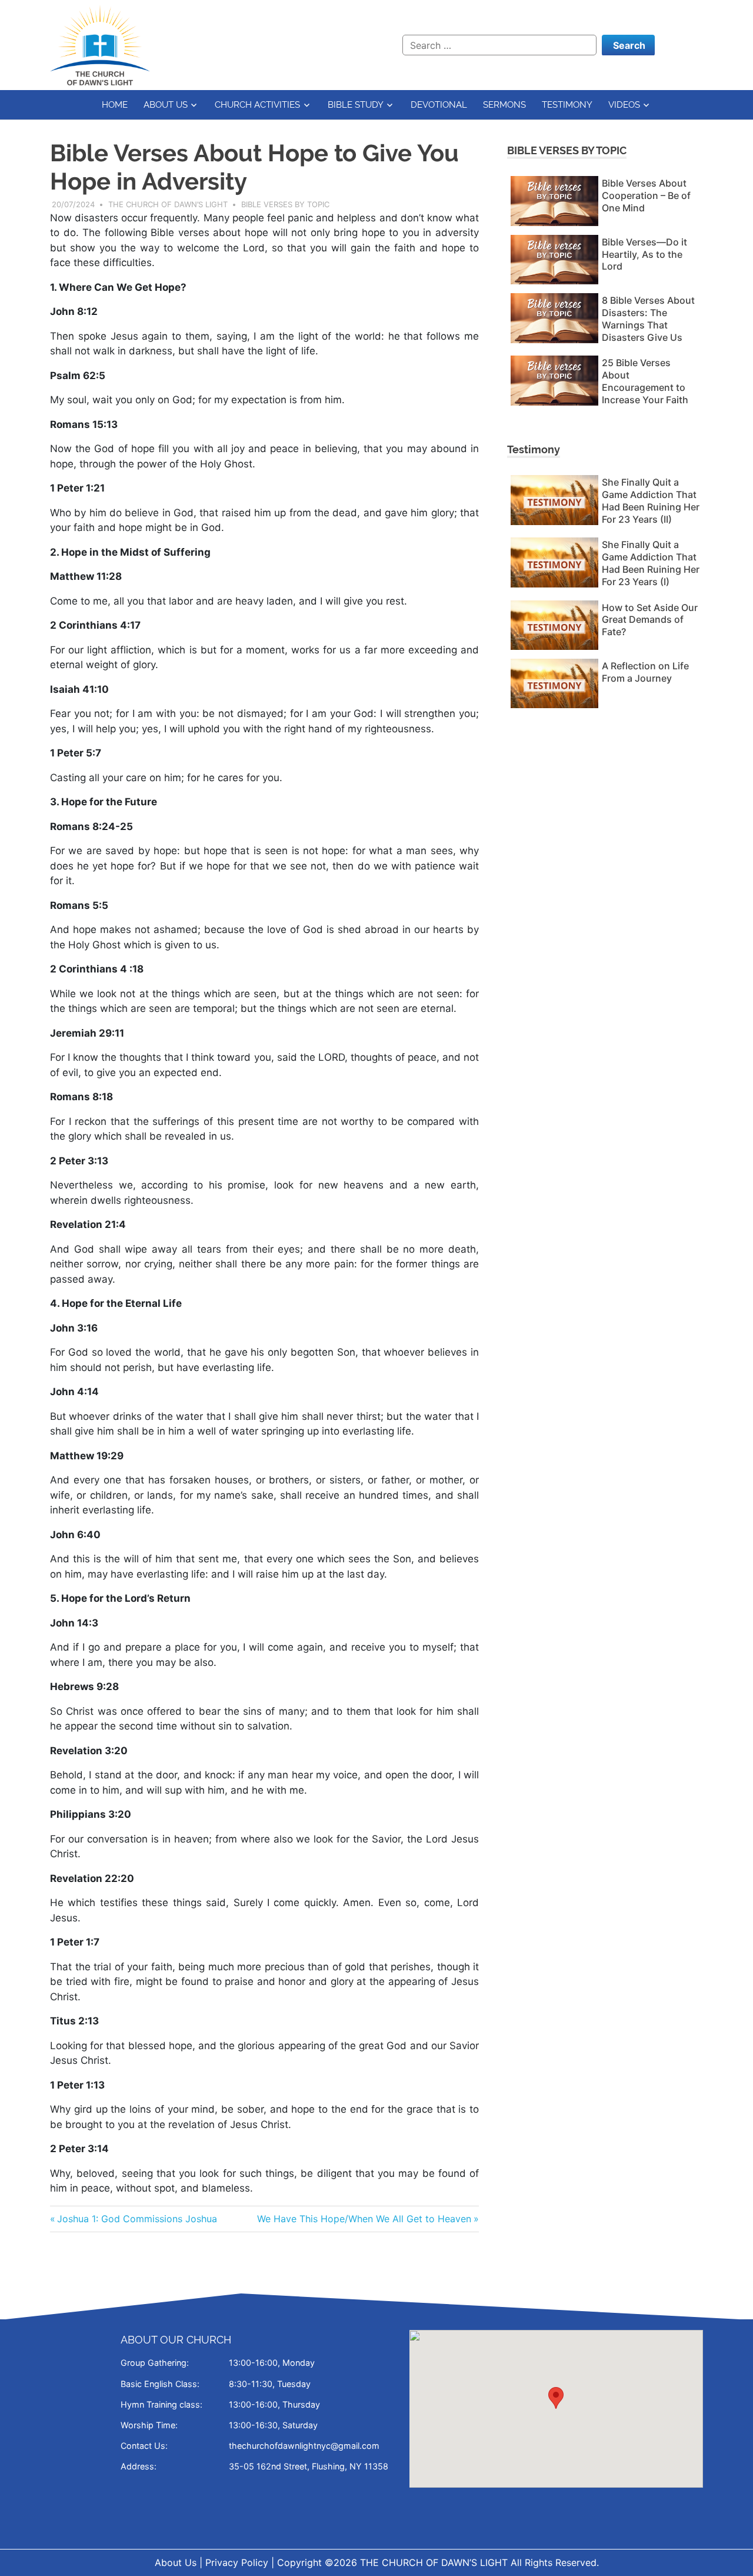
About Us (176, 2562)
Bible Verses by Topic (285, 204)
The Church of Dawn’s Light (168, 204)
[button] (556, 2398)
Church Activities (257, 105)
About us (166, 105)
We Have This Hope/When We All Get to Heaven (364, 2219)
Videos (624, 105)
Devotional (439, 105)
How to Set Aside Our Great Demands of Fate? (650, 620)
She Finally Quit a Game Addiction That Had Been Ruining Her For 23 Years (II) (651, 500)
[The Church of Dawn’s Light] (100, 44)
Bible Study (356, 105)
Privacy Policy (237, 2562)
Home (115, 105)
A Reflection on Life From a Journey (645, 672)
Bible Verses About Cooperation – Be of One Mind (646, 195)
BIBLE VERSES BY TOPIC (567, 150)
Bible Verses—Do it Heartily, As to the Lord (644, 254)
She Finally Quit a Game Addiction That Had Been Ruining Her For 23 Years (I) (651, 563)
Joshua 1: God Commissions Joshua (137, 2219)
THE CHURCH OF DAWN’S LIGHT (435, 2562)
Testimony (567, 105)
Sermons (504, 105)
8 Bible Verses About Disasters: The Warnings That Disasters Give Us (648, 318)
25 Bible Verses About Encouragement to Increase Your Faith (645, 381)
